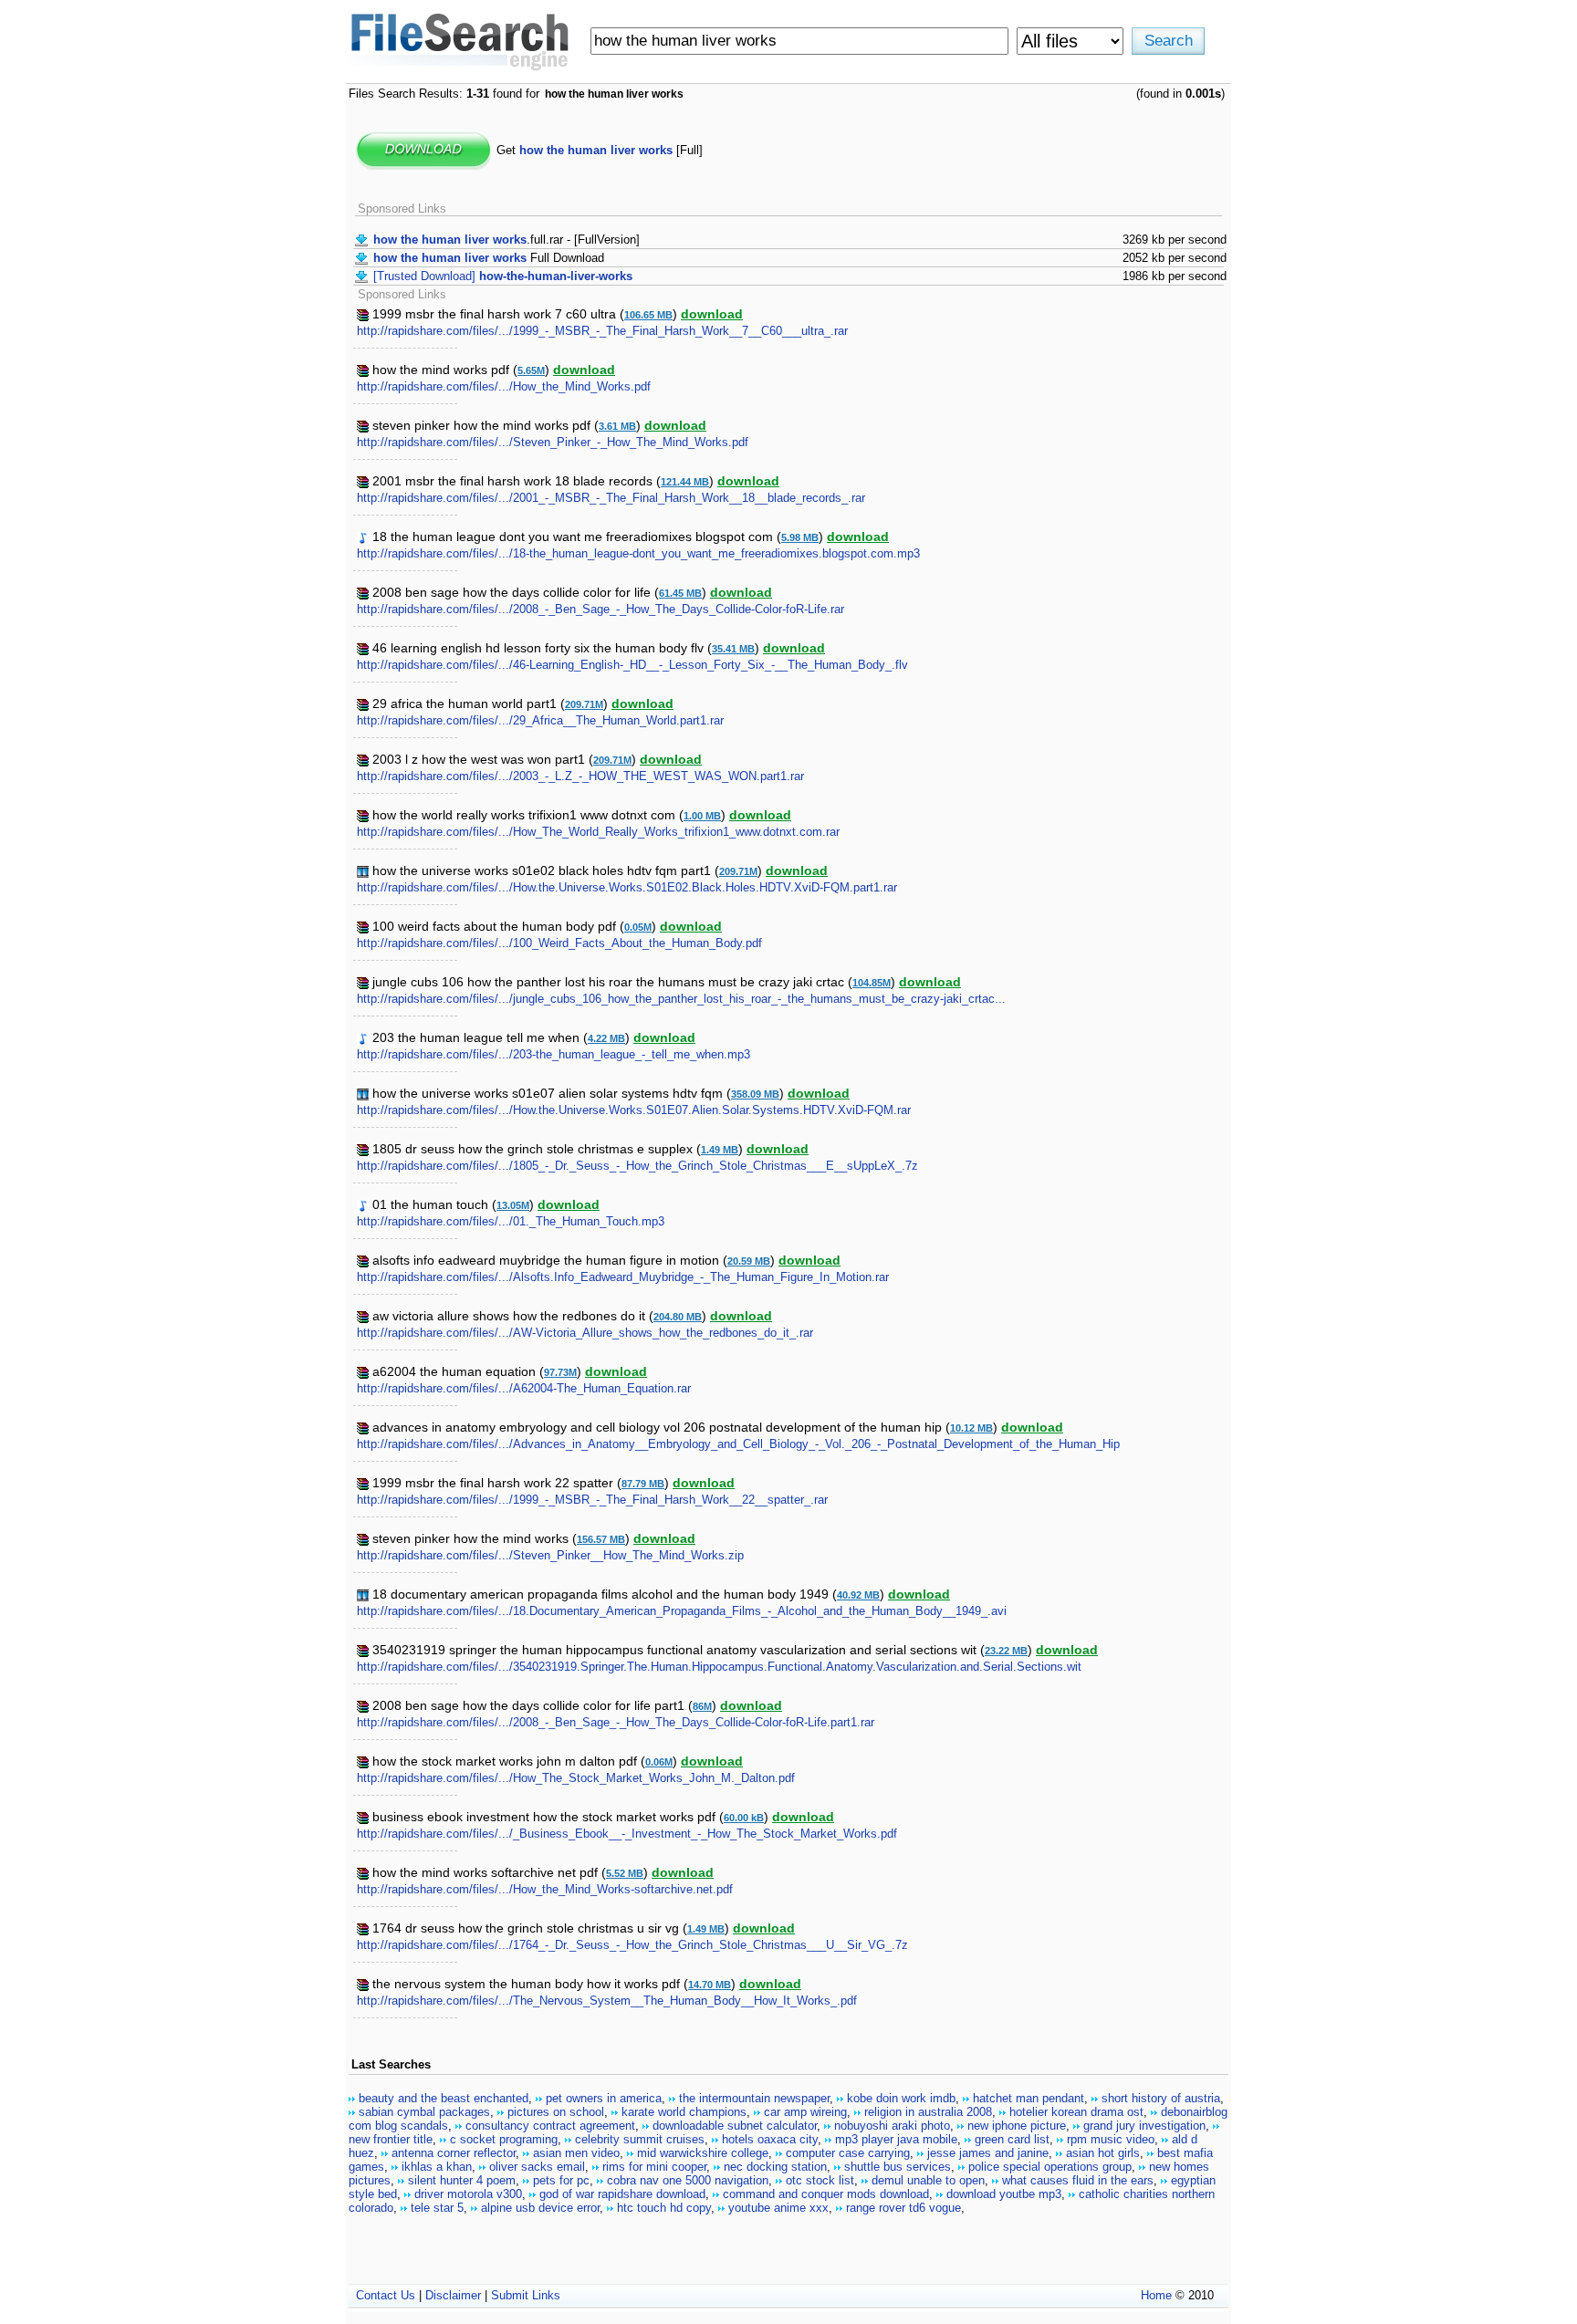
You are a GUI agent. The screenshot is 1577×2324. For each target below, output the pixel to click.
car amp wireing (805, 2112)
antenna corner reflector (454, 2153)
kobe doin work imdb (901, 2098)
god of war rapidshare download (622, 2194)
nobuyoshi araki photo (892, 2126)
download (712, 314)
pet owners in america (604, 2098)
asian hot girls (1103, 2153)
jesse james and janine (988, 2153)
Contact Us (386, 2295)
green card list (1012, 2139)
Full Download (489, 258)
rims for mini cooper (654, 2167)
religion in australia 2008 (928, 2112)
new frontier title (391, 2139)
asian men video (576, 2153)
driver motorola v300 (468, 2194)
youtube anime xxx (778, 2208)
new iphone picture (1017, 2126)
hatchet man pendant (1029, 2098)
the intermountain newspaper (754, 2098)
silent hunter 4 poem (462, 2180)
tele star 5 (437, 2208)
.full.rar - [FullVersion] (507, 240)
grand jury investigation (1144, 2126)
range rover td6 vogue (903, 2208)
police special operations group (1050, 2167)
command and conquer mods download (826, 2194)
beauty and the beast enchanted (444, 2098)
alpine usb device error (540, 2208)
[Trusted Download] (503, 276)
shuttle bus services (898, 2167)
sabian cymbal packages (424, 2112)
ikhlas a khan (437, 2167)
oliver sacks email (537, 2167)
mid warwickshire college (703, 2153)
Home (1156, 2295)
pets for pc (561, 2180)
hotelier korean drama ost (1076, 2112)
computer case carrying (848, 2153)
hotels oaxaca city (770, 2139)
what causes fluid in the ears (1078, 2180)
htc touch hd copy (664, 2208)
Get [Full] (600, 150)
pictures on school (556, 2112)
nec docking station (775, 2167)
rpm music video (1111, 2139)
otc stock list (820, 2180)
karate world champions (684, 2112)
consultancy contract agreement (550, 2126)
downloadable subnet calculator (735, 2126)
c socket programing (504, 2139)
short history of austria (1161, 2098)
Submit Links (526, 2295)
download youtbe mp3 (1004, 2194)
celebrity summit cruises (640, 2139)
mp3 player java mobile (896, 2139)
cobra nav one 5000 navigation (688, 2180)
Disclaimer (453, 2295)
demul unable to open (928, 2180)
